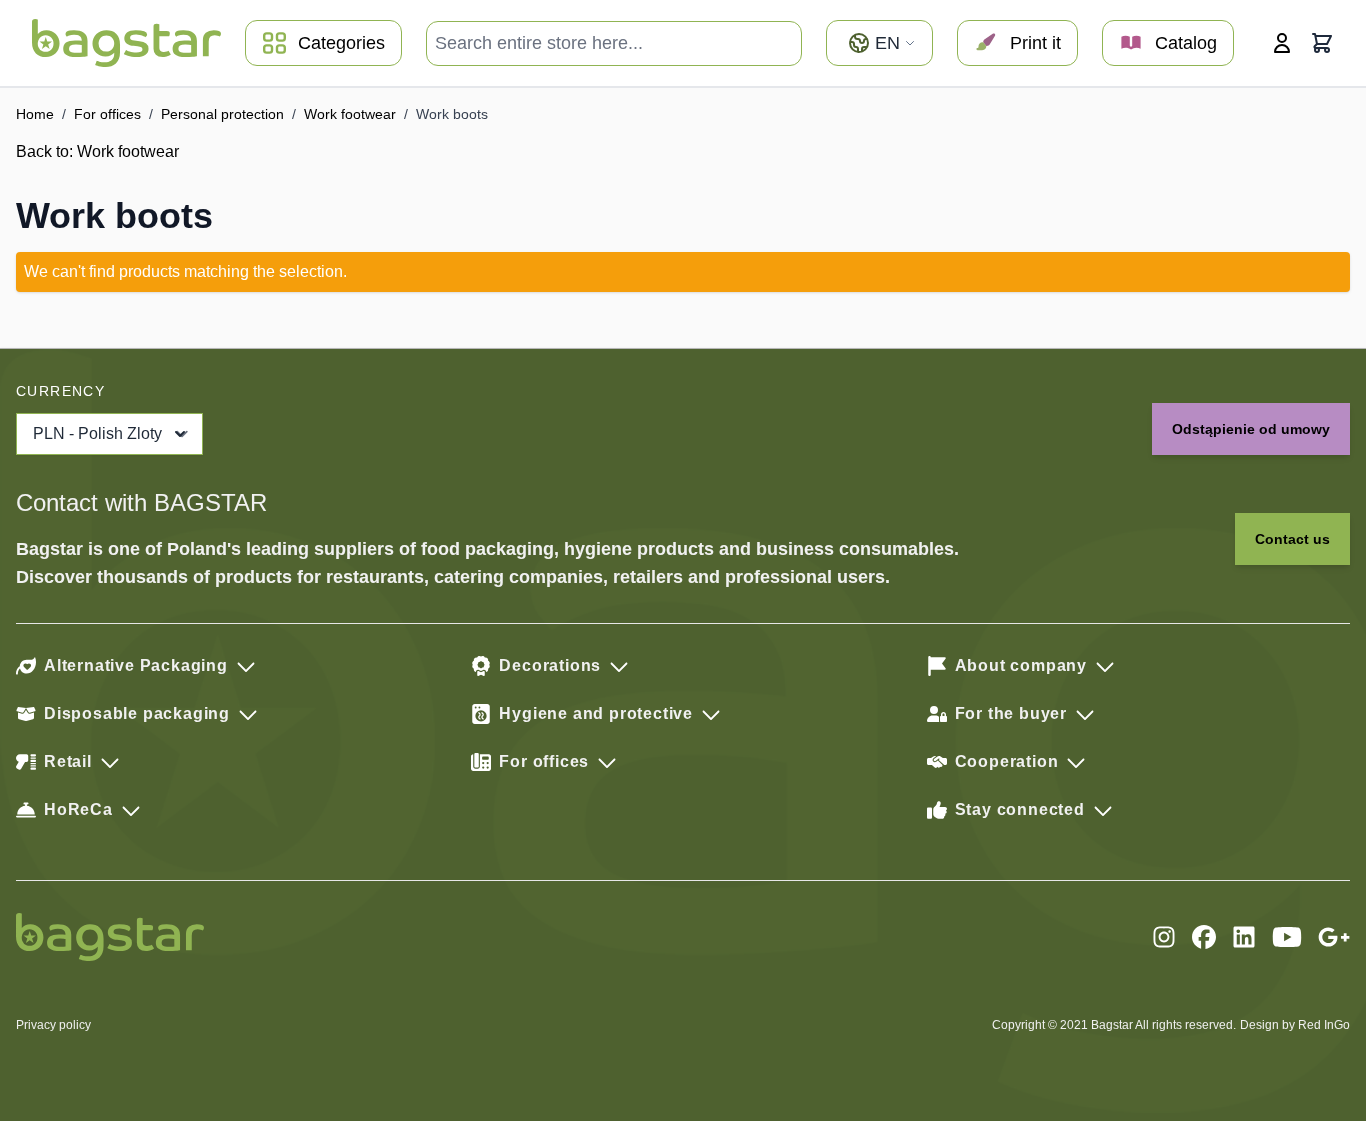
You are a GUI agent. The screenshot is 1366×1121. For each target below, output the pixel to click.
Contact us (1292, 539)
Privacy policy (53, 1025)
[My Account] (1282, 43)
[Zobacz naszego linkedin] (1244, 937)
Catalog (1186, 43)
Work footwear (350, 114)
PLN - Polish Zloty (97, 433)
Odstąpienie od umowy (1251, 429)
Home (35, 114)
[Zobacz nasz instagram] (1164, 937)
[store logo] (126, 43)
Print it (1035, 43)
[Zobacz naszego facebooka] (1204, 937)
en (887, 43)
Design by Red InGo (1295, 1025)
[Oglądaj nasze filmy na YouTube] (1287, 937)
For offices (107, 114)
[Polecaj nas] (1334, 937)
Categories (341, 43)
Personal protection (222, 114)
